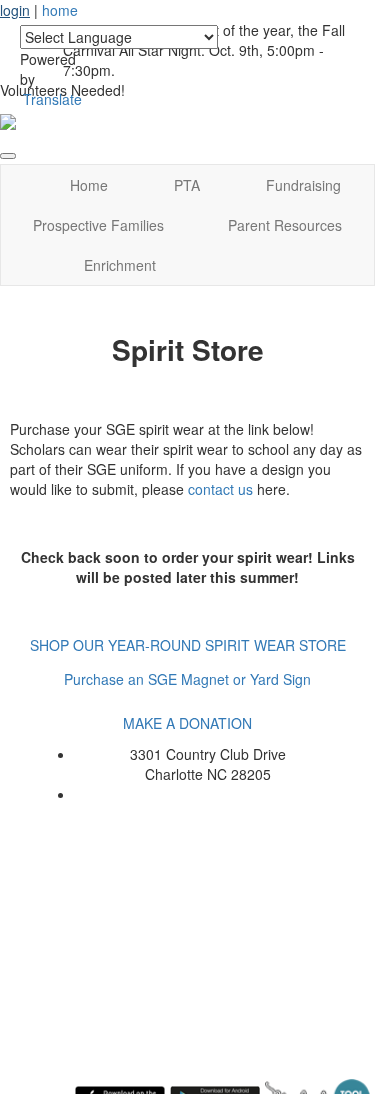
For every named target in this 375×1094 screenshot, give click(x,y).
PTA (187, 185)
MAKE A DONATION (187, 723)
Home (89, 185)
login (15, 10)
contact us (220, 489)
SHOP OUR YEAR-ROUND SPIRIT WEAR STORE (188, 645)
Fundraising (303, 185)
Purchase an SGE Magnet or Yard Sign (187, 679)
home (60, 10)
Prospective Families (98, 225)
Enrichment (120, 265)
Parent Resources (285, 225)
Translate (52, 99)
